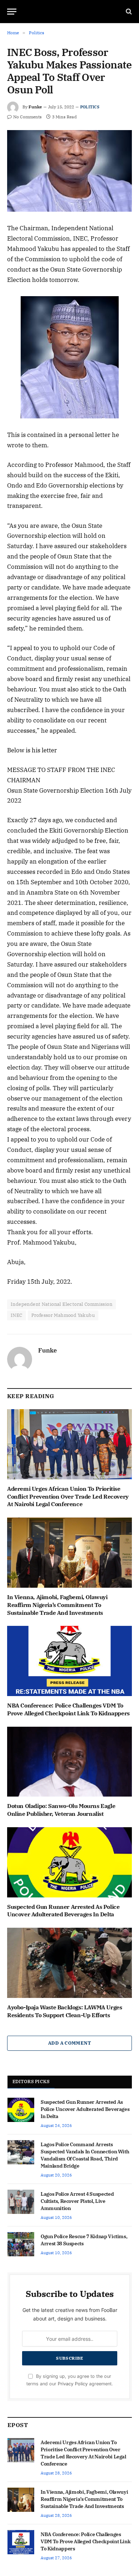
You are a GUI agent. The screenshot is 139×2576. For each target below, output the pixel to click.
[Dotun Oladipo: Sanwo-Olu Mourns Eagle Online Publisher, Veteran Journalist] (69, 1762)
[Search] (128, 12)
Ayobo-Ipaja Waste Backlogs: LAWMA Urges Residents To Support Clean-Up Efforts (65, 2011)
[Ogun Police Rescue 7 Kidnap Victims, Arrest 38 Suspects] (21, 2244)
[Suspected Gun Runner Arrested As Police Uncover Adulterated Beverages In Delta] (69, 1862)
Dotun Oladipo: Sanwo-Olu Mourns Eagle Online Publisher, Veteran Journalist (61, 1810)
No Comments (27, 117)
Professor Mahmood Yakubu (63, 1315)
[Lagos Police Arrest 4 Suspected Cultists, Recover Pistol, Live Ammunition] (21, 2202)
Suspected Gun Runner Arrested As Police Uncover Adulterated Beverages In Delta (63, 1911)
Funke (35, 107)
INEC (17, 1315)
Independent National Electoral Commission (61, 1304)
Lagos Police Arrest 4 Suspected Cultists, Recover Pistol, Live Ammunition (77, 2201)
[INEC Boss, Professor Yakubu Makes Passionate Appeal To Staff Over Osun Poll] (69, 171)
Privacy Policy (73, 2384)
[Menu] (12, 12)
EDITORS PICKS (31, 2082)
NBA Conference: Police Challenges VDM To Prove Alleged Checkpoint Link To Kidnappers (68, 1709)
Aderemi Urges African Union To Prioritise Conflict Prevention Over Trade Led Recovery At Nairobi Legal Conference (68, 1496)
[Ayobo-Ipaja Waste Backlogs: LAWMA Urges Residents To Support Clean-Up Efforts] (69, 1963)
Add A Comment (69, 2043)
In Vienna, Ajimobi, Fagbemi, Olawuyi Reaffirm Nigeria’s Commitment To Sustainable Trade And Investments (57, 1605)
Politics (90, 107)
